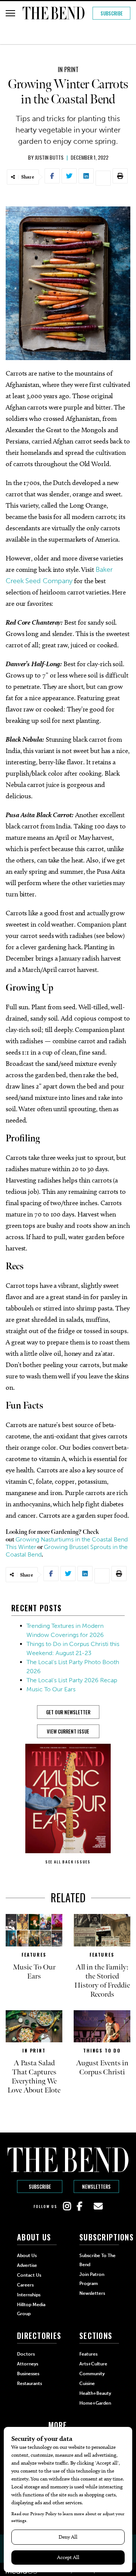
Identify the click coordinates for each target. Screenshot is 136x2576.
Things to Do (102, 2050)
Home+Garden (95, 2403)
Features (34, 1955)
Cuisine (87, 2384)
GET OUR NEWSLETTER (68, 1712)
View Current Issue (68, 1731)
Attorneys (28, 2364)
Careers (25, 2285)
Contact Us (29, 2275)
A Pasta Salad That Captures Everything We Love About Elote (34, 2077)
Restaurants (29, 2384)
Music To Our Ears (51, 1689)
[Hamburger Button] (10, 13)
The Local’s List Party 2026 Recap (72, 1680)
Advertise (27, 2265)
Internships (29, 2295)
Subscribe (112, 13)
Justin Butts (49, 157)
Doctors (26, 2354)
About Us (27, 2256)
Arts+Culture (93, 2364)
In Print (68, 69)
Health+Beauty (95, 2393)
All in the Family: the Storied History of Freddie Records (102, 1981)
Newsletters (96, 2186)
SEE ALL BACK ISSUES (68, 1862)
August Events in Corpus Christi (102, 2068)
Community (92, 2374)
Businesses (28, 2374)
